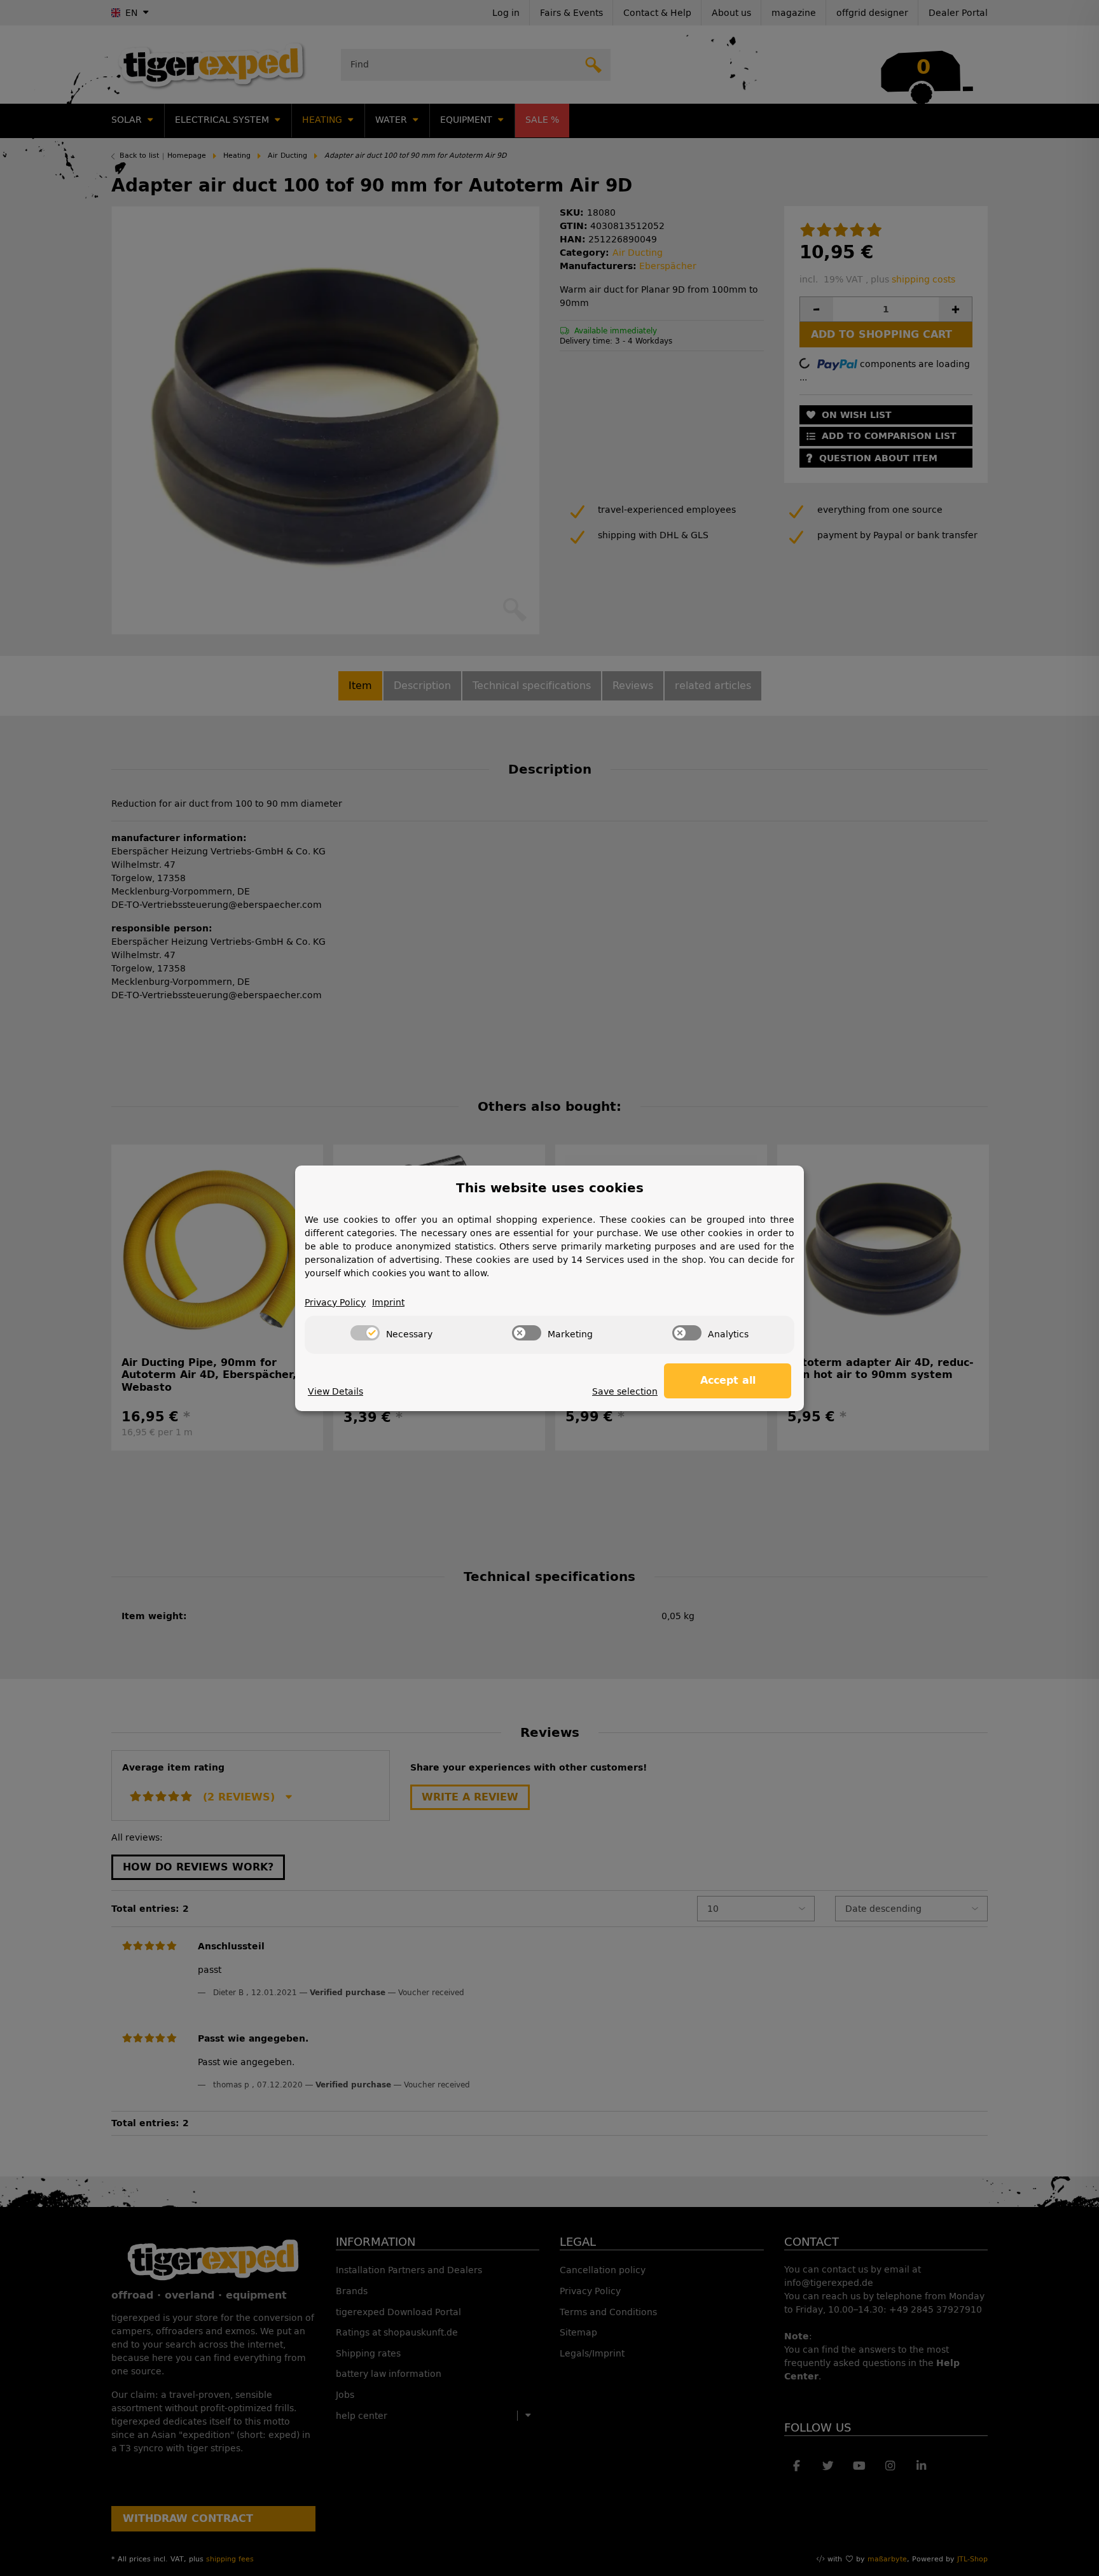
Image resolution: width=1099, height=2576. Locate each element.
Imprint (388, 1303)
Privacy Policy (335, 1303)
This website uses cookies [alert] (550, 1188)
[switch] (365, 1333)
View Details (335, 1392)
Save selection (625, 1392)
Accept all (728, 1380)
